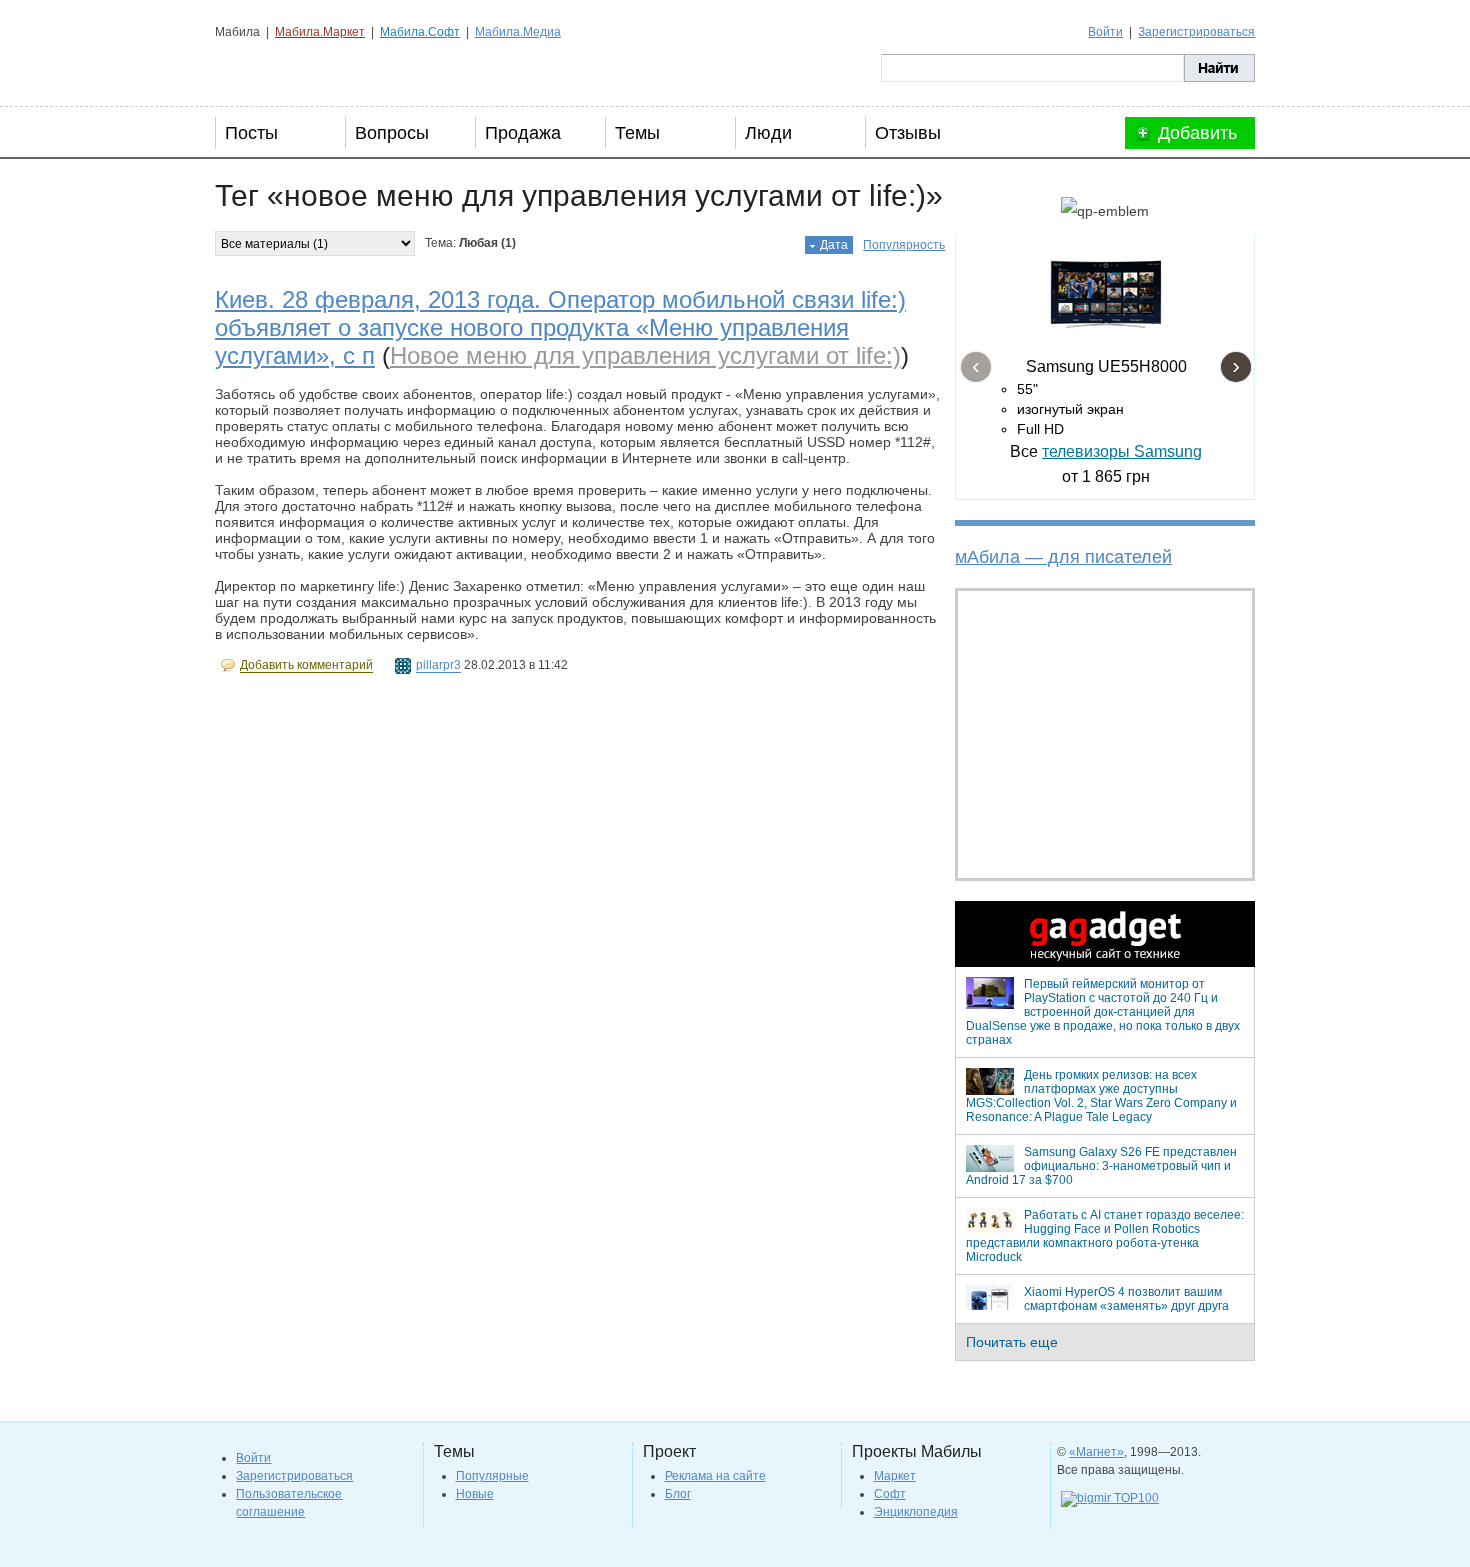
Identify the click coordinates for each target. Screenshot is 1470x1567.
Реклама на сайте (715, 1476)
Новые (475, 1494)
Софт (890, 1494)
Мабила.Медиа (518, 32)
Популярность (904, 245)
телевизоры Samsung (1122, 451)
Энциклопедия (916, 1512)
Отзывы (908, 133)
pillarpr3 (438, 665)
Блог (678, 1494)
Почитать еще (1012, 1342)
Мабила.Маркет (320, 32)
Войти (1105, 32)
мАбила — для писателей (1063, 557)
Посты (251, 133)
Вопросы (392, 133)
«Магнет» (1096, 1452)
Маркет (895, 1476)
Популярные (492, 1476)
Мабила (315, 68)
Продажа (523, 133)
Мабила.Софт (420, 32)
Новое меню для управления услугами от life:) (645, 355)
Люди (768, 133)
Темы (637, 133)
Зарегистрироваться (1196, 32)
